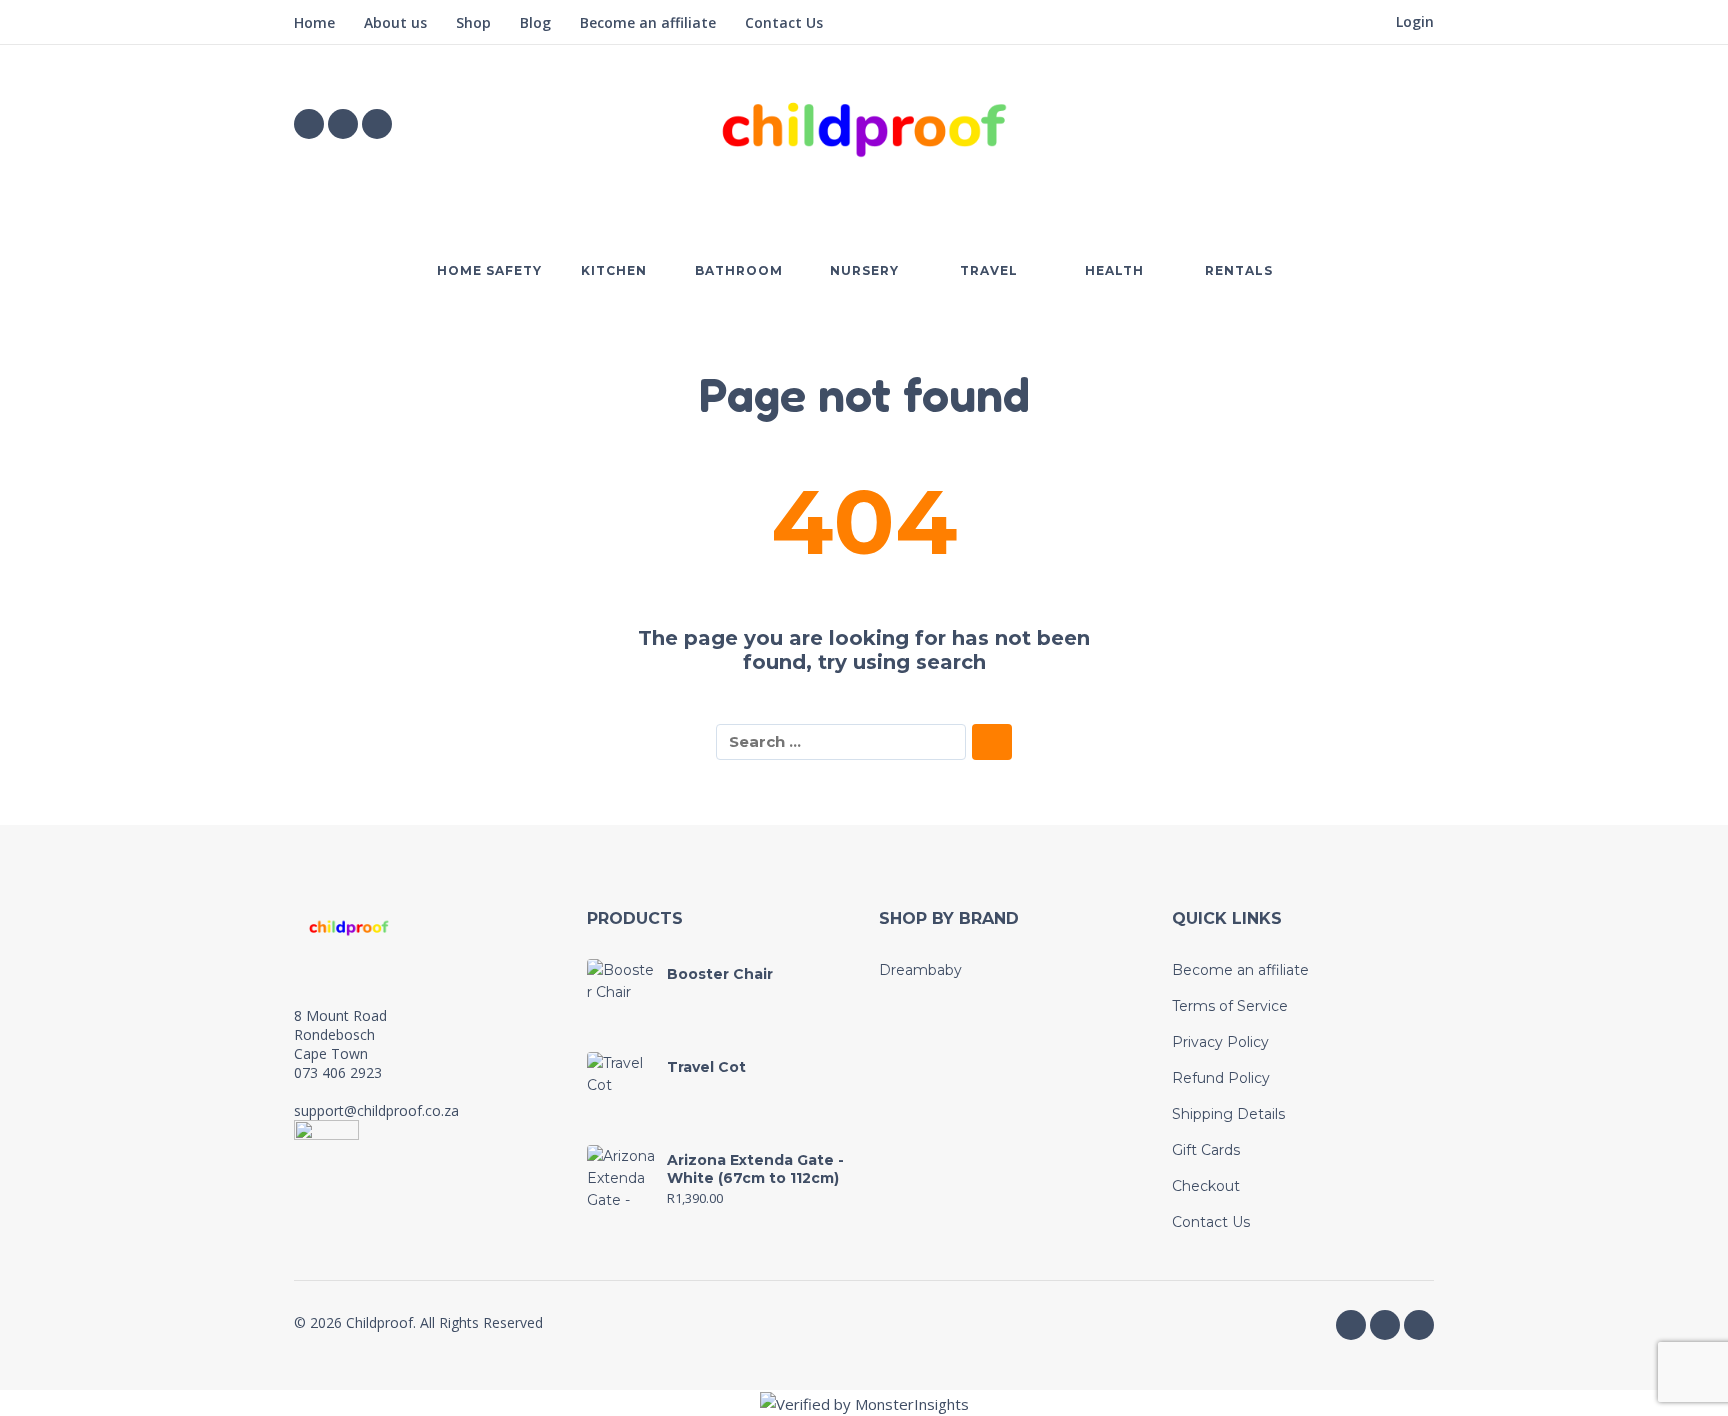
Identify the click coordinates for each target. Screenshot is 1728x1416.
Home (314, 22)
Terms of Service (1230, 1006)
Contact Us (784, 22)
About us (395, 22)
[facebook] (309, 124)
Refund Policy (1221, 1078)
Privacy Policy (1220, 1042)
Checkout (1206, 1186)
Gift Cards (1206, 1150)
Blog (535, 22)
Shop (473, 22)
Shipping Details (1228, 1114)
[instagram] (343, 124)
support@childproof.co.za (376, 1110)
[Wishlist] (1306, 124)
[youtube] (377, 124)
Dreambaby (920, 970)
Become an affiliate (648, 22)
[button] (1364, 124)
